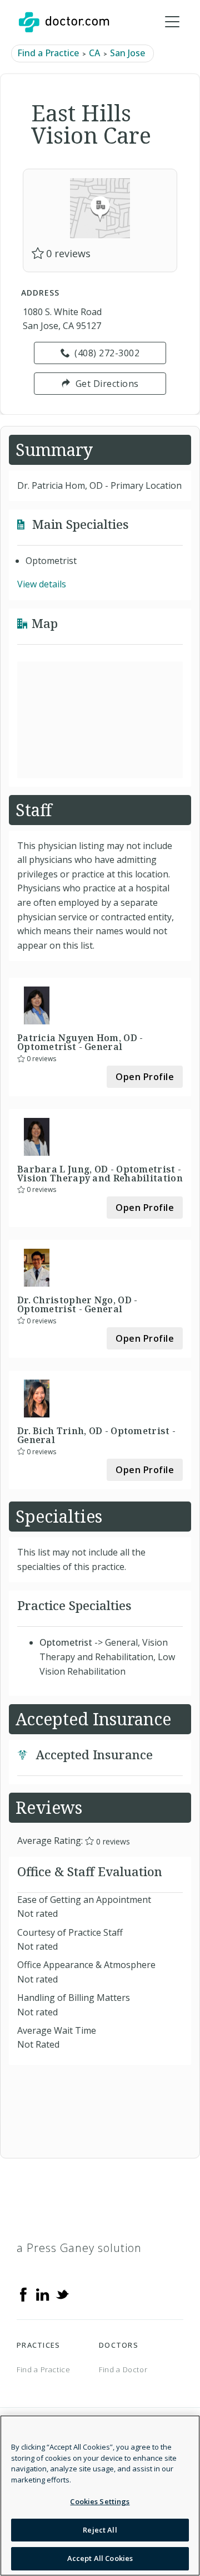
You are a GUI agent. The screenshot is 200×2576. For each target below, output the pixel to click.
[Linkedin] (43, 2294)
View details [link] (42, 584)
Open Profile (145, 1077)
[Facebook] (23, 2294)
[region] (100, 2496)
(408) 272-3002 (107, 353)
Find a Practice (48, 53)
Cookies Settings (100, 2501)
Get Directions (107, 384)
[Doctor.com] (64, 22)
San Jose (127, 53)
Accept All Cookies (100, 2558)
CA (94, 53)
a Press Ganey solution (79, 2248)
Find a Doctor (123, 2369)
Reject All (100, 2530)
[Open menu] (172, 22)
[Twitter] (62, 2294)
